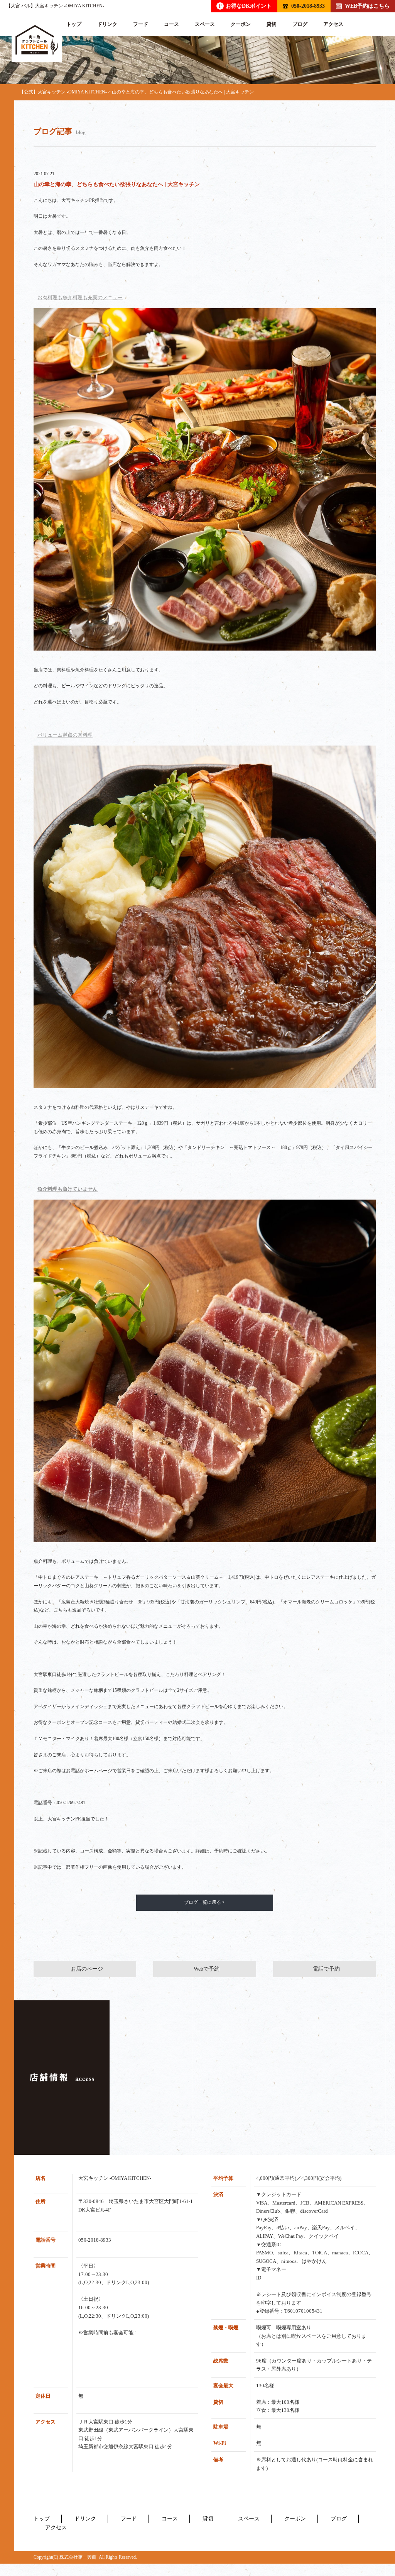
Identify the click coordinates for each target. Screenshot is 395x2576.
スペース (205, 24)
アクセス (333, 24)
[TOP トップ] (37, 40)
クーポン (241, 24)
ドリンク (107, 24)
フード (141, 24)
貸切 (272, 24)
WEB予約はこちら (367, 6)
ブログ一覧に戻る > (204, 1902)
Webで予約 (207, 1969)
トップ (74, 24)
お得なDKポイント (245, 6)
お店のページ (87, 1969)
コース (171, 24)
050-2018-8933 (308, 6)
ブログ (300, 24)
